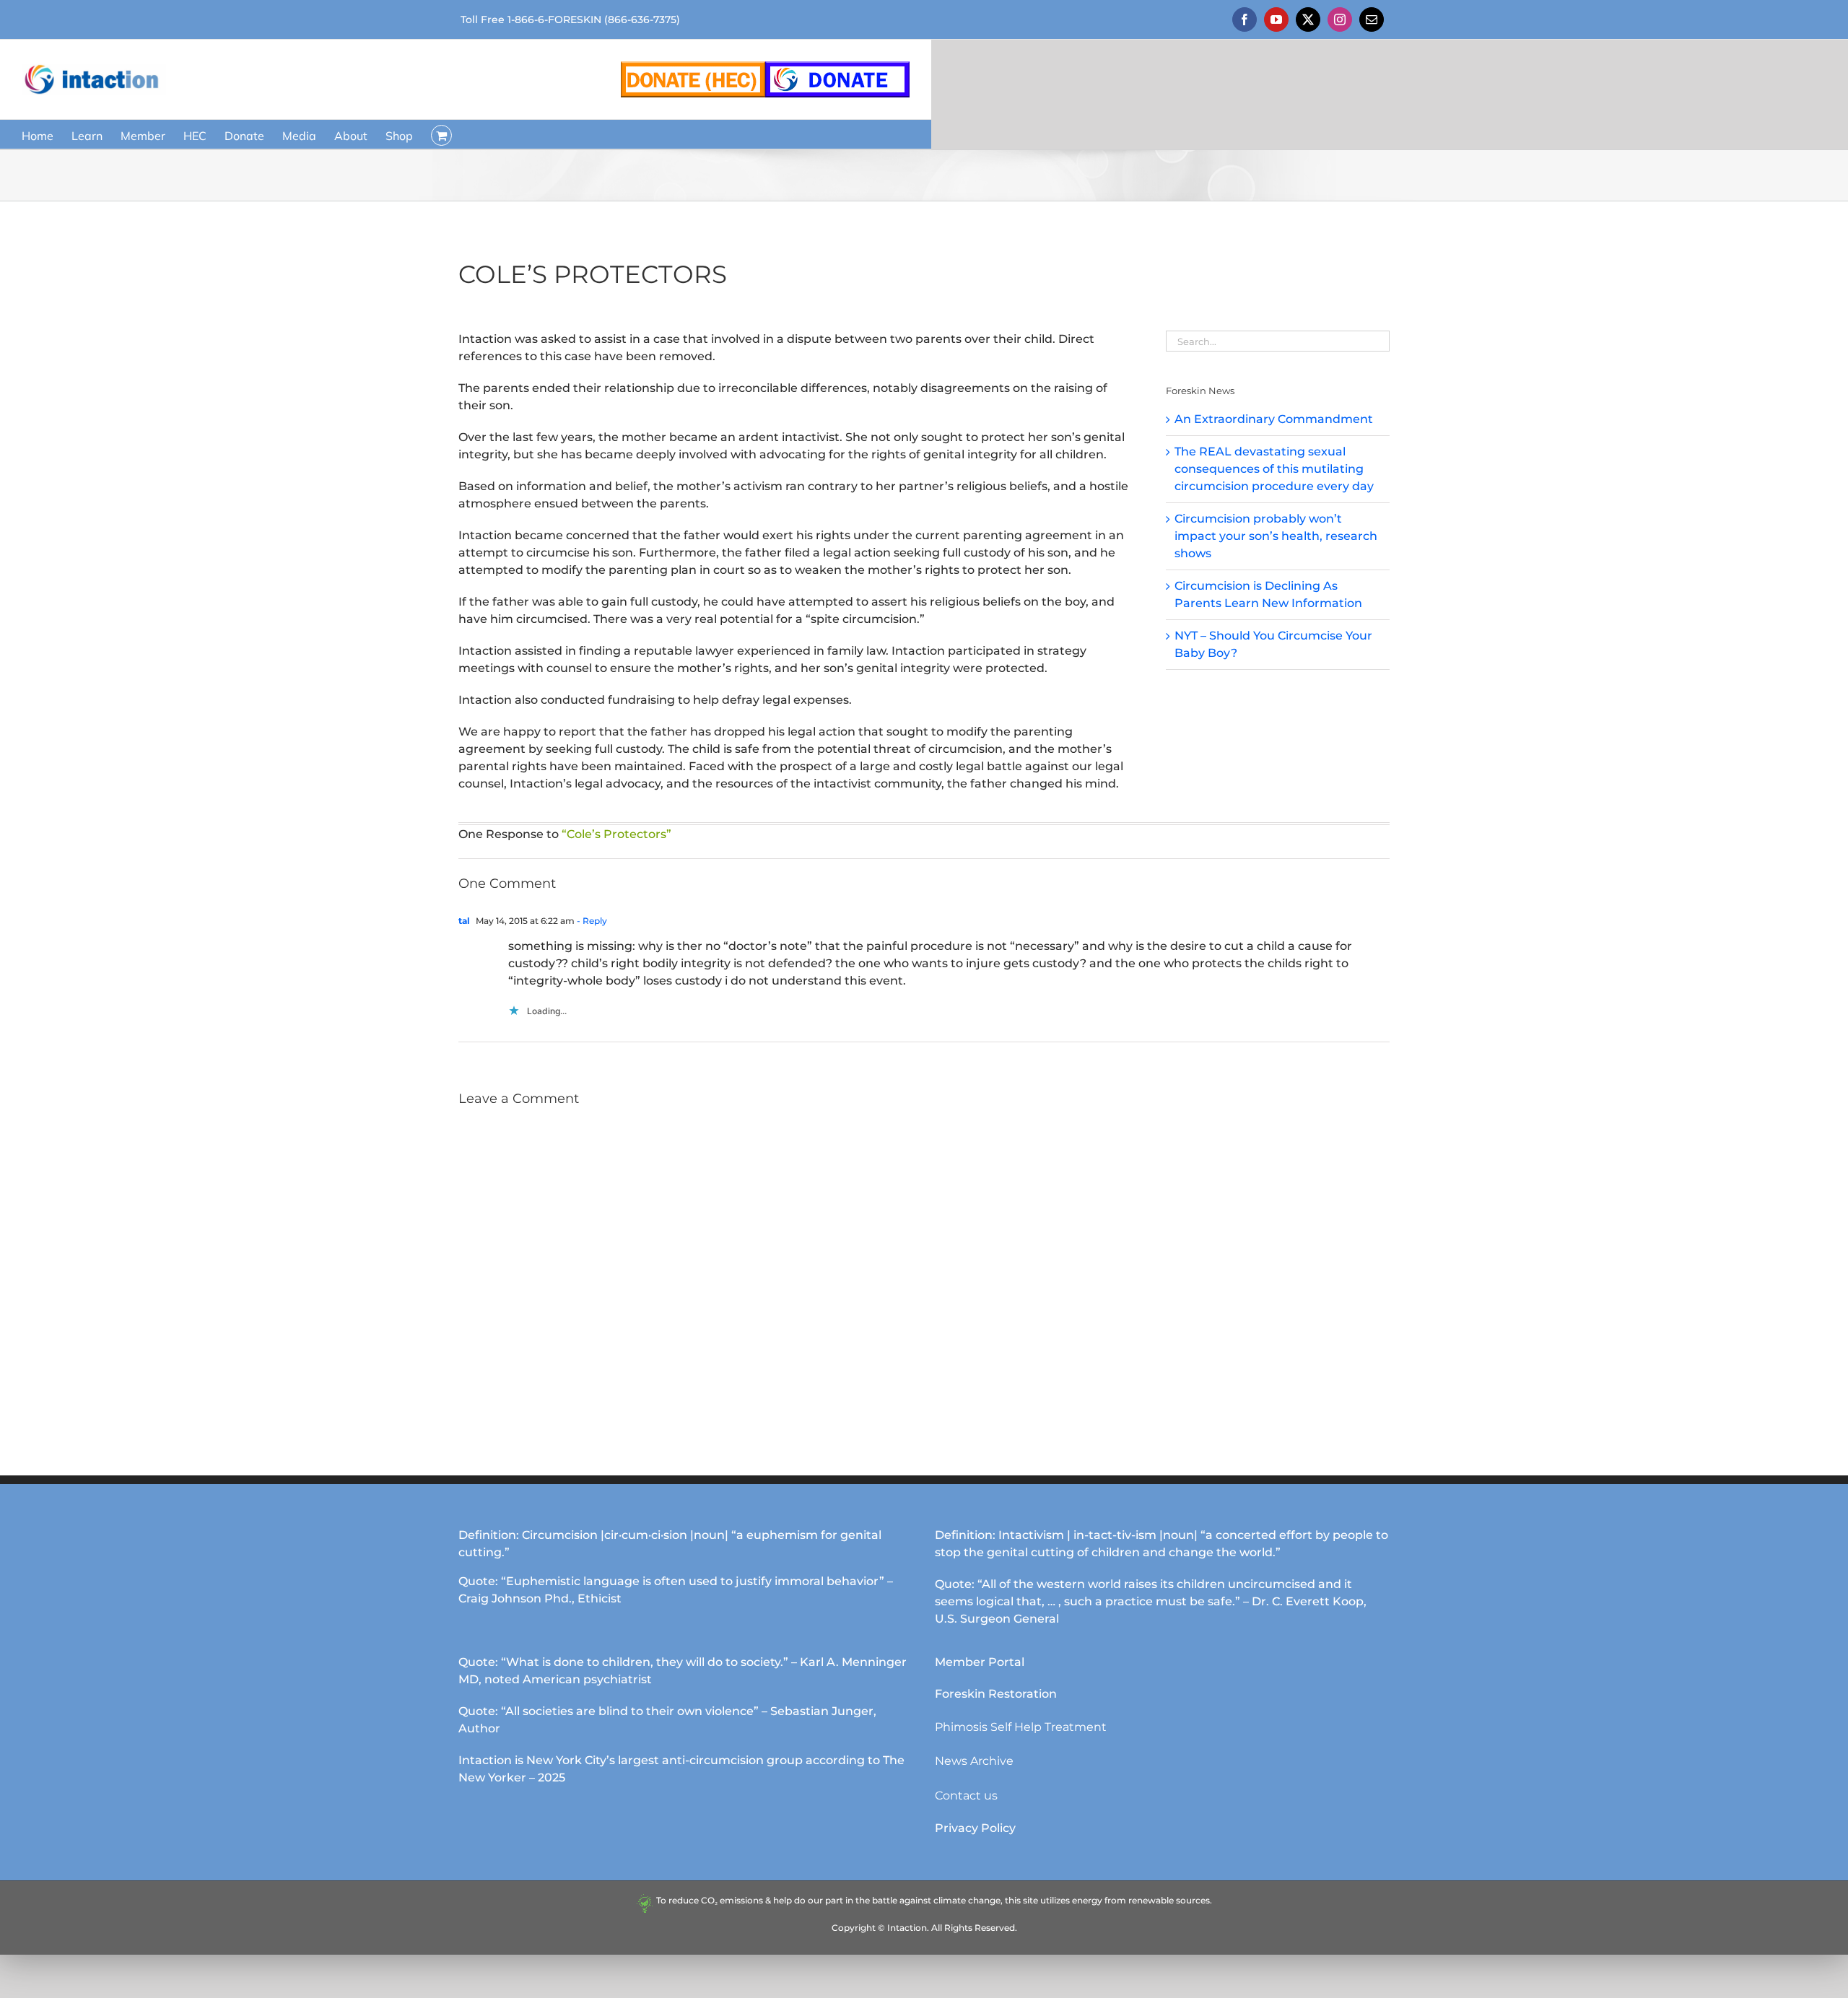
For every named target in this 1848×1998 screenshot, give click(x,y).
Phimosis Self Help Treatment (1021, 1727)
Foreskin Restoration (996, 1694)
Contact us (966, 1796)
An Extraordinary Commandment (1274, 419)
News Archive (974, 1761)
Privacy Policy (975, 1828)
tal (464, 921)
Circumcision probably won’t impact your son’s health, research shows (1276, 536)
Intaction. (908, 1928)
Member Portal (980, 1662)
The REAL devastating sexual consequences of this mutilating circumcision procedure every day (1274, 469)
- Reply (591, 921)
